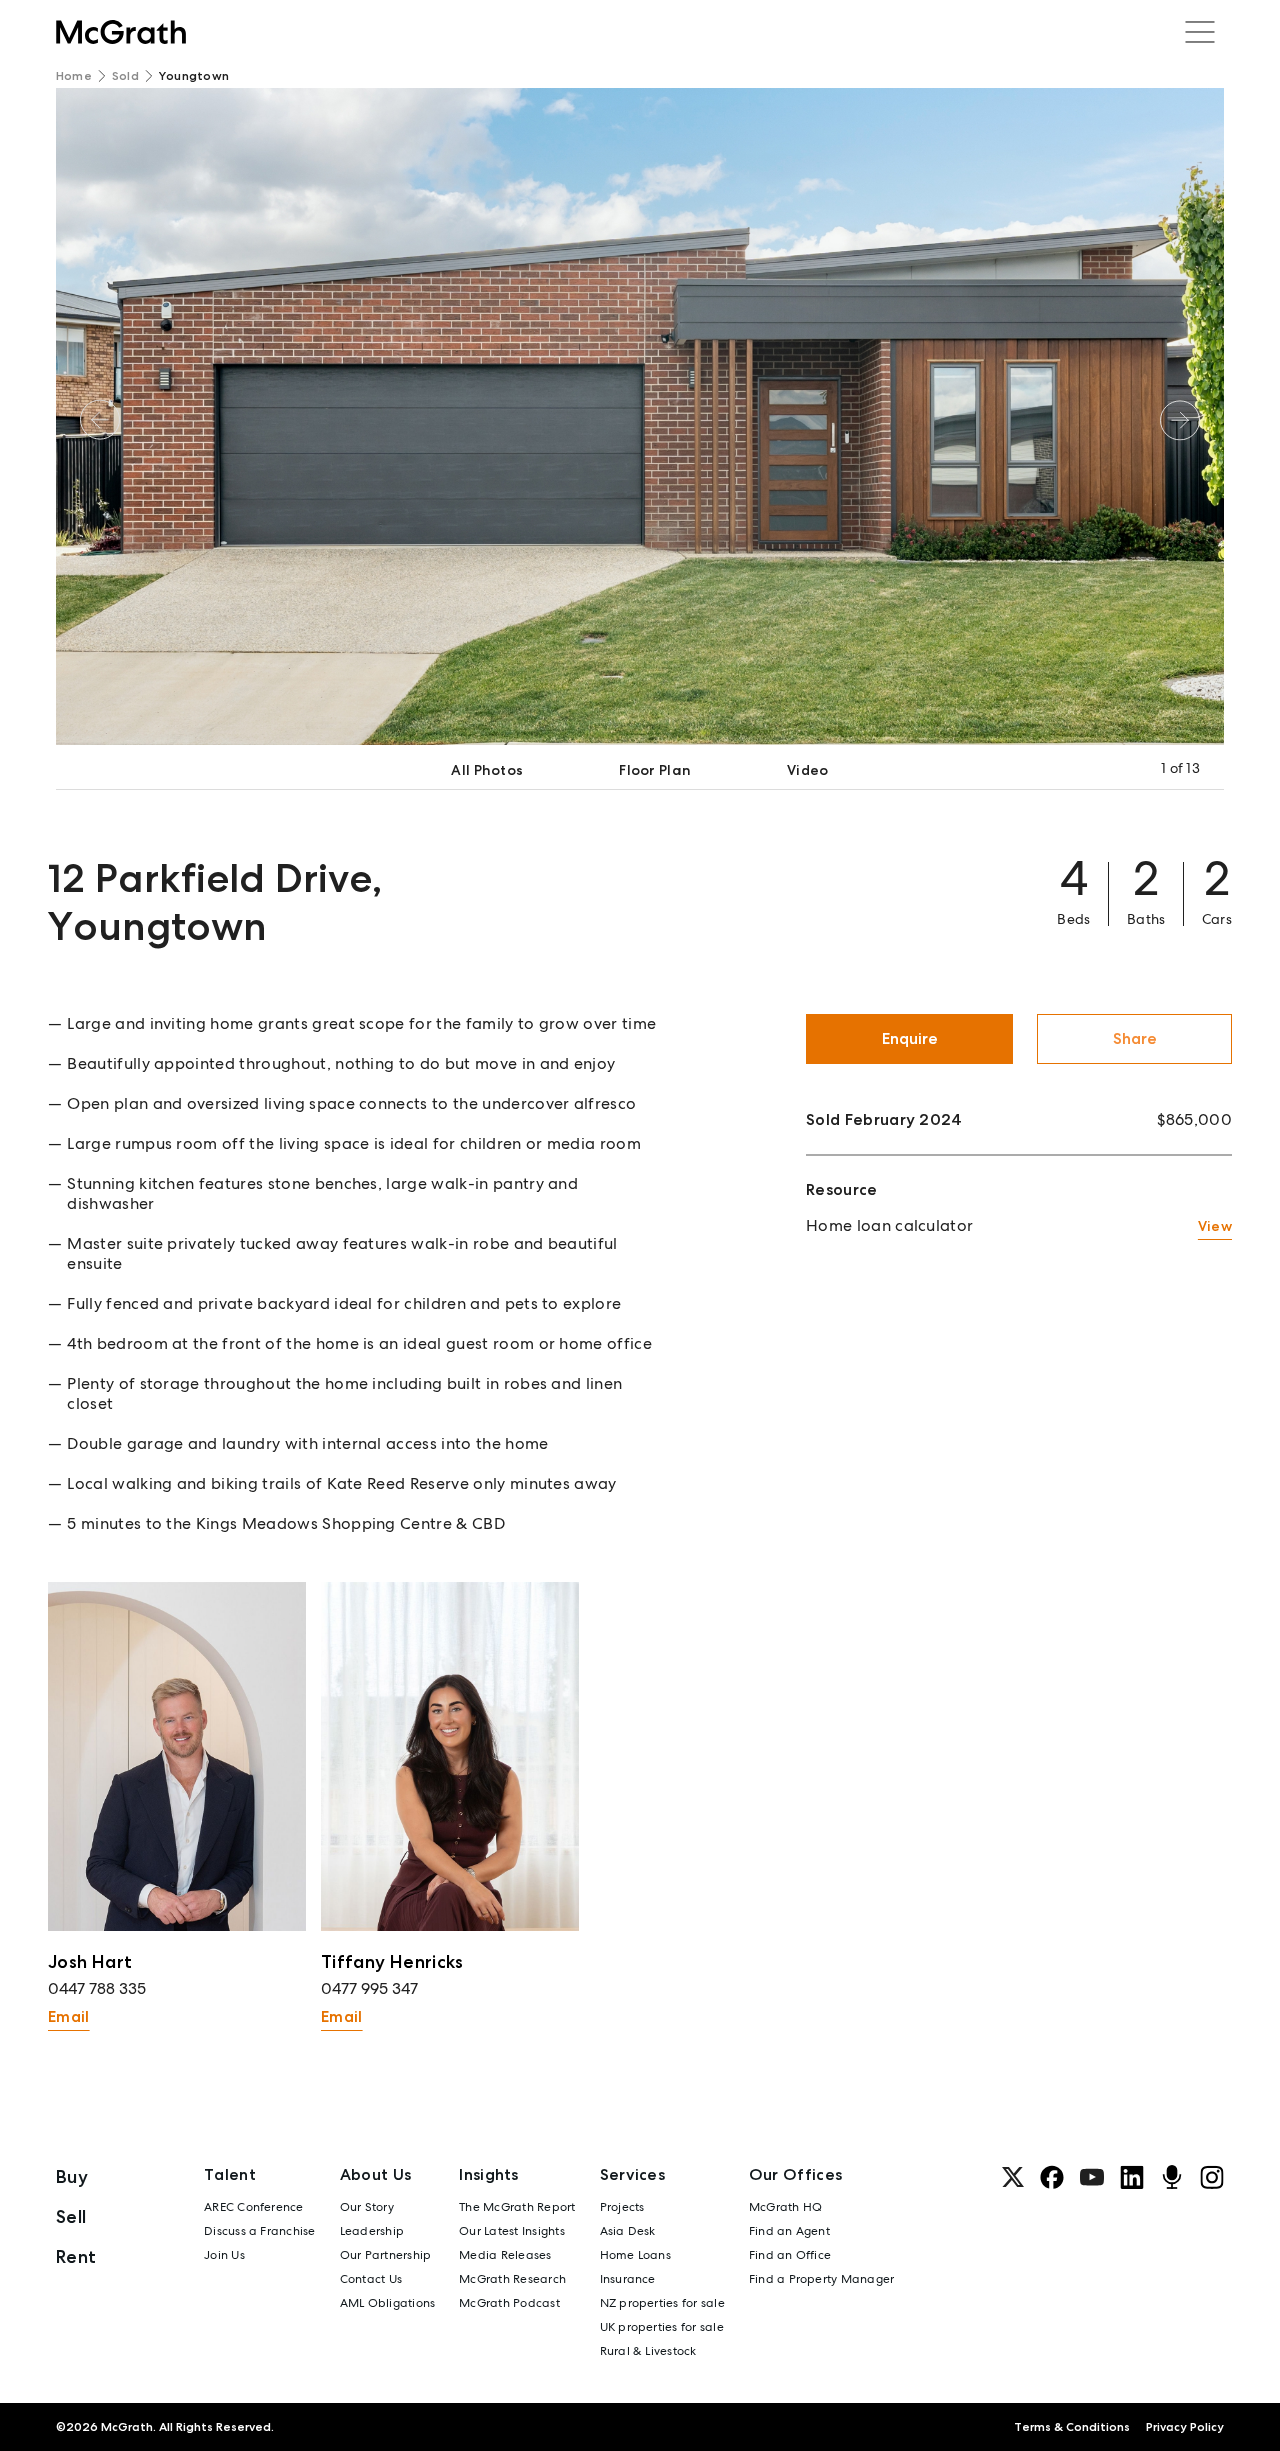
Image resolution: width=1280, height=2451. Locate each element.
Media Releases (505, 2255)
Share (1135, 1038)
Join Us (224, 2255)
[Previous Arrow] (100, 419)
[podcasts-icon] (1172, 2177)
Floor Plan (655, 770)
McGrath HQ (785, 2207)
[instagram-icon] (1212, 2177)
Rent (76, 2256)
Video (807, 770)
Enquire (910, 1038)
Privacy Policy (1185, 2427)
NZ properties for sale (662, 2303)
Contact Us (371, 2279)
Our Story (367, 2207)
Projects (622, 2207)
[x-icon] (1013, 2177)
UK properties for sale (662, 2327)
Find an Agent (789, 2231)
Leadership (372, 2231)
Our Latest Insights (512, 2231)
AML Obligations (388, 2303)
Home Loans (635, 2255)
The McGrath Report (517, 2207)
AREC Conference (254, 2207)
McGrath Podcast (509, 2303)
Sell (71, 2216)
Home (74, 76)
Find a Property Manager (822, 2279)
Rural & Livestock (648, 2351)
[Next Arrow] (1180, 419)
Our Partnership (386, 2255)
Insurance (628, 2279)
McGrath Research (512, 2279)
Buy (72, 2176)
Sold (125, 76)
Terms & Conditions (1072, 2427)
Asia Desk (628, 2231)
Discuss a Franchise (260, 2231)
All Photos (487, 770)
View (1215, 1226)
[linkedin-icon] (1132, 2177)
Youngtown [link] (194, 76)
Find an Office (790, 2255)
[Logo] (121, 32)
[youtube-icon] (1092, 2177)
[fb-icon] (1052, 2177)
